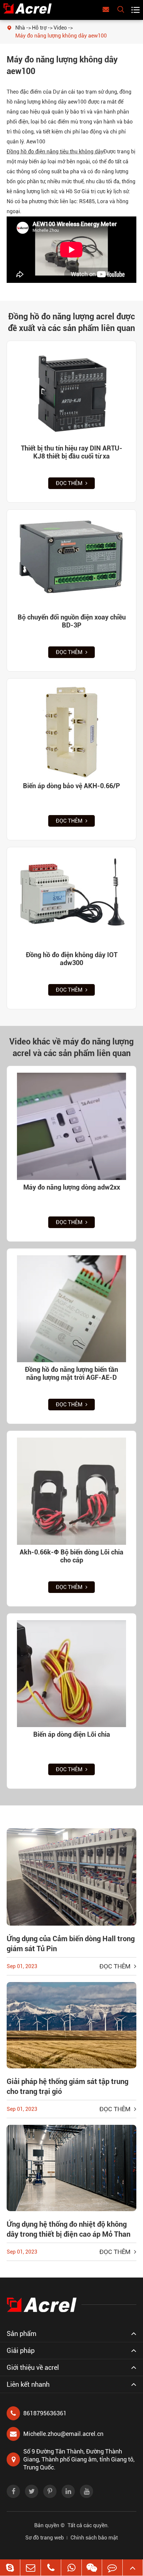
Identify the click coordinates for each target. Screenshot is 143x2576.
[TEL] (51, 2568)
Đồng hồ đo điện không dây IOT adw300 (72, 959)
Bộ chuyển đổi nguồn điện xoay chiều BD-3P (72, 621)
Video (60, 28)
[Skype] (10, 2568)
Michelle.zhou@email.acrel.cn (63, 2434)
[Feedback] (112, 2568)
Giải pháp (21, 2351)
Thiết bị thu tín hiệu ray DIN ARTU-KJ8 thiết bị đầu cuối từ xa (72, 452)
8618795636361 (45, 2413)
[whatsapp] (71, 2568)
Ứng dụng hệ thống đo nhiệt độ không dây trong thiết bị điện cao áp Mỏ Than (69, 2229)
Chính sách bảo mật (94, 2538)
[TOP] (133, 2568)
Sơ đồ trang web (45, 2538)
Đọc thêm (70, 483)
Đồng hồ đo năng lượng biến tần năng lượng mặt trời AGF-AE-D (71, 1373)
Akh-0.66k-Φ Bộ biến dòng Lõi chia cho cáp (71, 1556)
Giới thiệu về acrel (33, 2368)
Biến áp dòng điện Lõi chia (72, 1734)
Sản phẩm (21, 2334)
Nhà (20, 28)
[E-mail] (30, 2568)
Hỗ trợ (39, 28)
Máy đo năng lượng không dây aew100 (61, 36)
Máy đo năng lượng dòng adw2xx (72, 1187)
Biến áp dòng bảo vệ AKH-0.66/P (71, 786)
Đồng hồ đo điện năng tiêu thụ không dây (55, 152)
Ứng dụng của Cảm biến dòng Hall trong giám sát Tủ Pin (71, 1944)
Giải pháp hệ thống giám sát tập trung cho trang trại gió (68, 2086)
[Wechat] (92, 2568)
